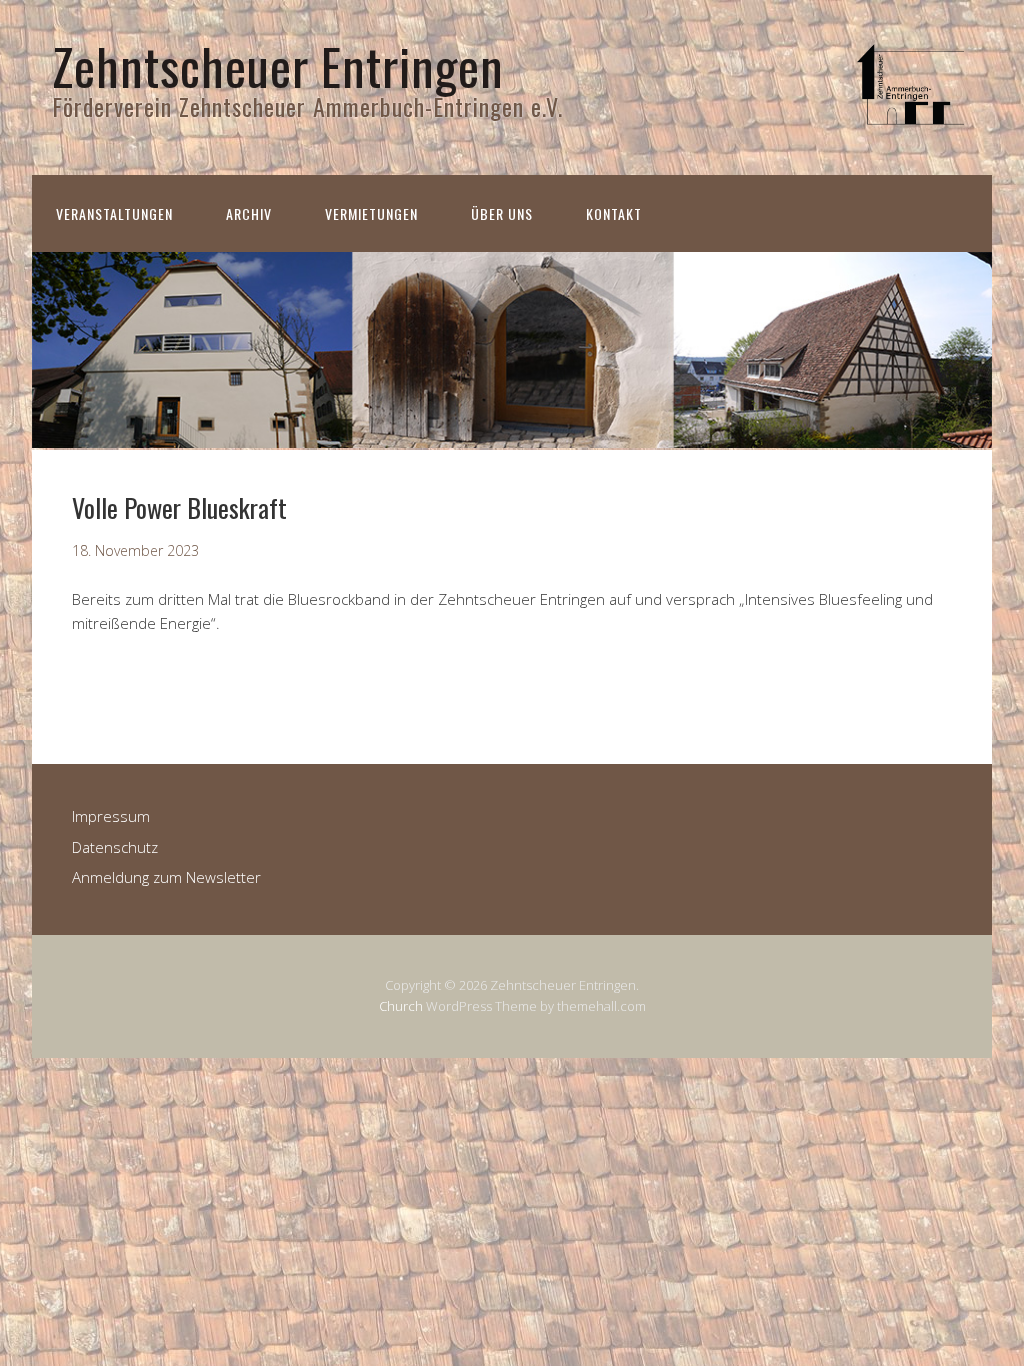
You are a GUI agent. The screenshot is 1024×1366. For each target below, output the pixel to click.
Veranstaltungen (114, 213)
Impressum (111, 816)
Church (401, 1006)
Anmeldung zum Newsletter (166, 877)
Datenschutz (115, 847)
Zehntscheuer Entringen (278, 65)
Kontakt (614, 213)
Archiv (249, 213)
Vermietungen (371, 213)
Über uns (502, 213)
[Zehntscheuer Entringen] (912, 123)
